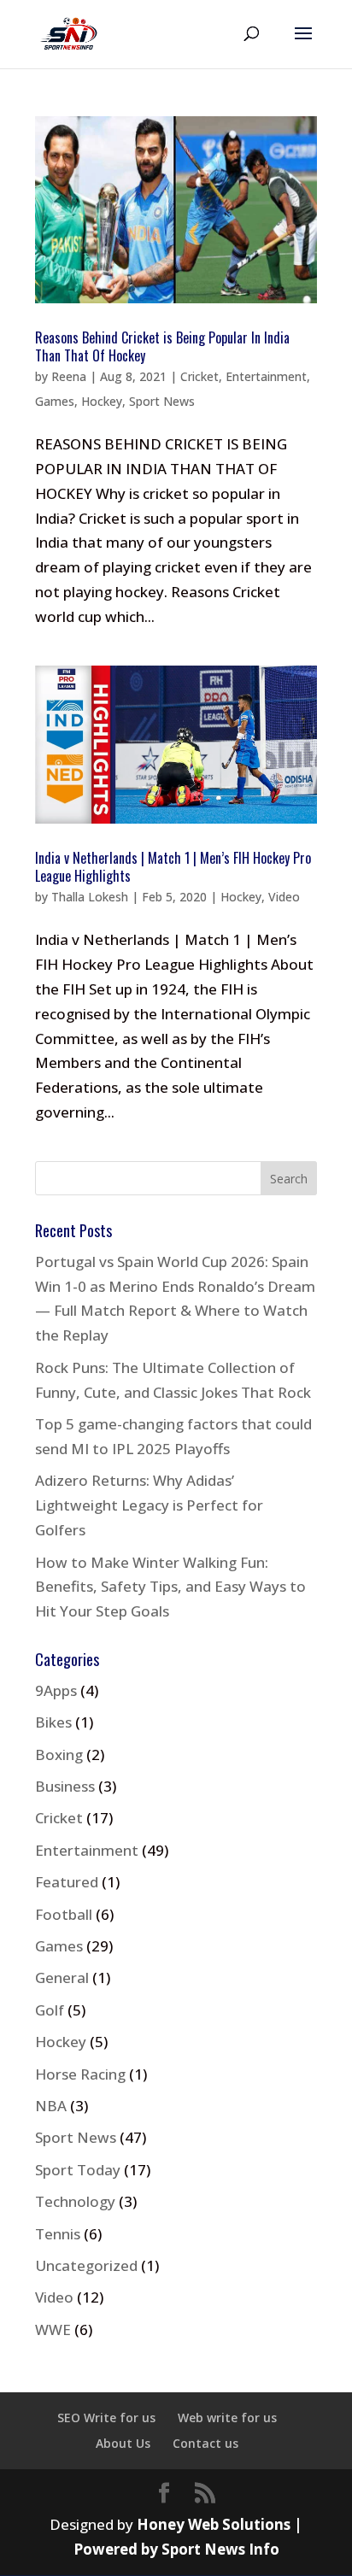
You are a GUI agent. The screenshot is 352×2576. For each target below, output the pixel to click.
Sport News (162, 401)
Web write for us (227, 2418)
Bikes (53, 1722)
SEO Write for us (106, 2418)
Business (65, 1786)
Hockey (102, 401)
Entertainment (266, 376)
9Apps (56, 1690)
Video (284, 897)
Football (64, 1914)
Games (55, 401)
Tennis (58, 2234)
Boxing (59, 1754)
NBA (51, 2106)
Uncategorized (86, 2265)
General (62, 1977)
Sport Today (78, 2170)
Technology (75, 2201)
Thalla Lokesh (90, 897)
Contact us (205, 2443)
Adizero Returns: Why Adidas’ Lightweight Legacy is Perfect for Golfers (149, 1505)
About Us (123, 2443)
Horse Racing (80, 2074)
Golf (50, 2010)
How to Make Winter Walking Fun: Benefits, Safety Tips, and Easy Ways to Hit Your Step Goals (170, 1587)
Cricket (199, 376)
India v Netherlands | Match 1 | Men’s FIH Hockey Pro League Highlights (173, 867)
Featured (67, 1882)
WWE (53, 2330)
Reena (69, 376)
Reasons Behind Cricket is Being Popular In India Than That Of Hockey (162, 346)
